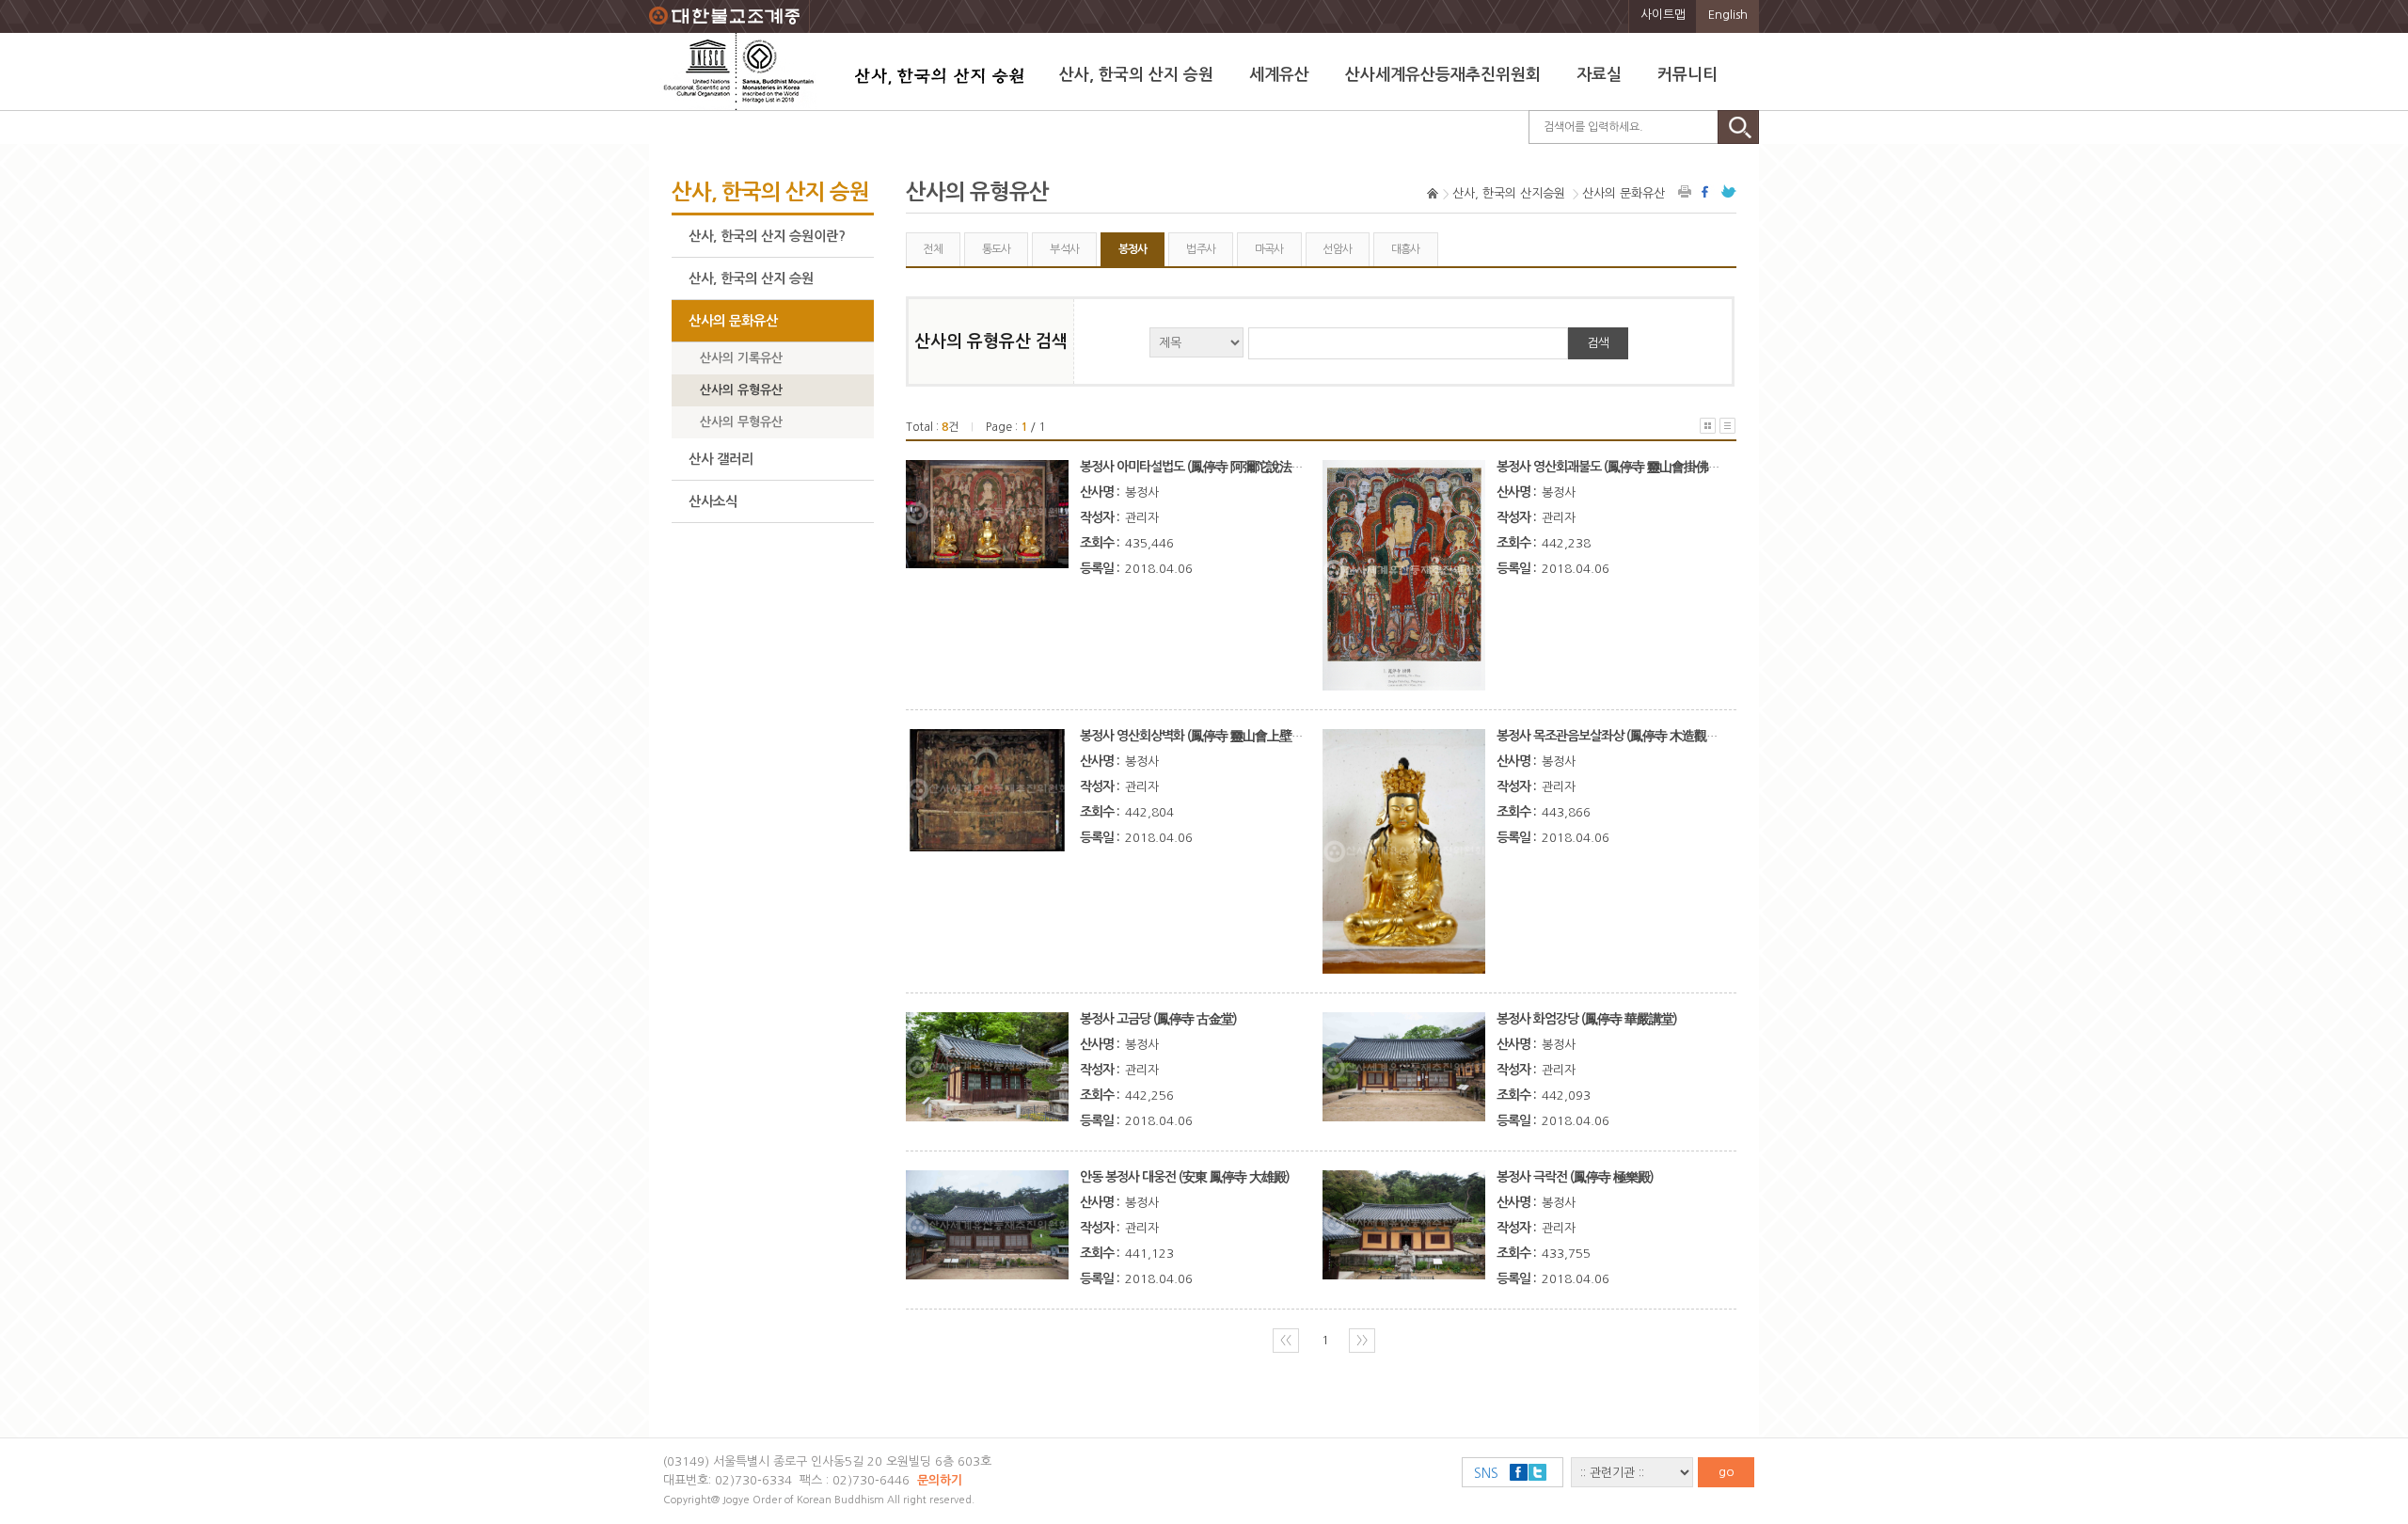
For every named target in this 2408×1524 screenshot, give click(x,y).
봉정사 (1133, 249)
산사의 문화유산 (733, 321)
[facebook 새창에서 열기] (1707, 191)
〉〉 (1362, 1340)
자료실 (1599, 75)
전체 (933, 249)
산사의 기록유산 (741, 358)
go (1727, 1472)
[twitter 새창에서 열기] (1729, 191)
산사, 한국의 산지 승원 (1136, 75)
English (1728, 15)
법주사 (1201, 249)
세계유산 (1279, 75)
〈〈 (1286, 1340)
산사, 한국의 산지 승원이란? (767, 236)
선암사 (1337, 249)
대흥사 (1406, 249)
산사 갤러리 (721, 459)
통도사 (997, 249)
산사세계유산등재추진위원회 (1443, 75)
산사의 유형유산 (741, 390)
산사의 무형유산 (741, 422)
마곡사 (1269, 249)
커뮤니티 (1687, 75)
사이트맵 (1663, 15)
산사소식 (713, 501)
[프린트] (1686, 191)
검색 (1598, 343)
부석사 (1064, 249)
